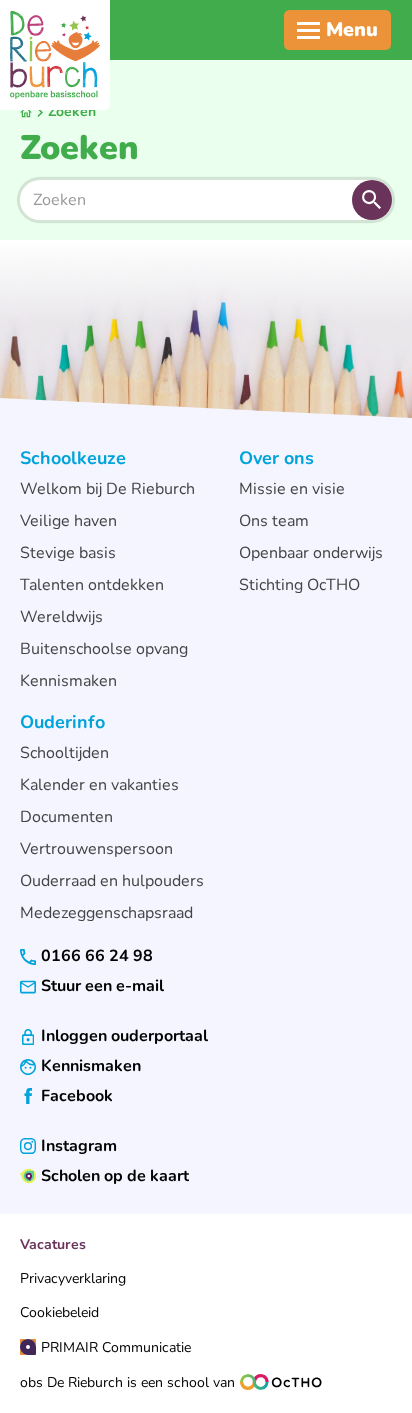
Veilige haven (68, 521)
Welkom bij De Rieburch (107, 489)
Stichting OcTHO (299, 585)
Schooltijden (64, 753)
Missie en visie (292, 489)
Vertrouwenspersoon (96, 849)
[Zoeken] (372, 200)
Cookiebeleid (59, 1312)
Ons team (274, 521)
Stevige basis (68, 553)
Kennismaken (68, 681)
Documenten (66, 817)
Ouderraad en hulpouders (112, 881)
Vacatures (53, 1244)
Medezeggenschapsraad (106, 913)
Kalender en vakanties (99, 785)
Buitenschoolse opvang (104, 649)
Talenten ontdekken (92, 585)
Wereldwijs (61, 617)
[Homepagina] (55, 55)
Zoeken (72, 111)
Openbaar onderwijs (311, 553)
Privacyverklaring (73, 1278)
